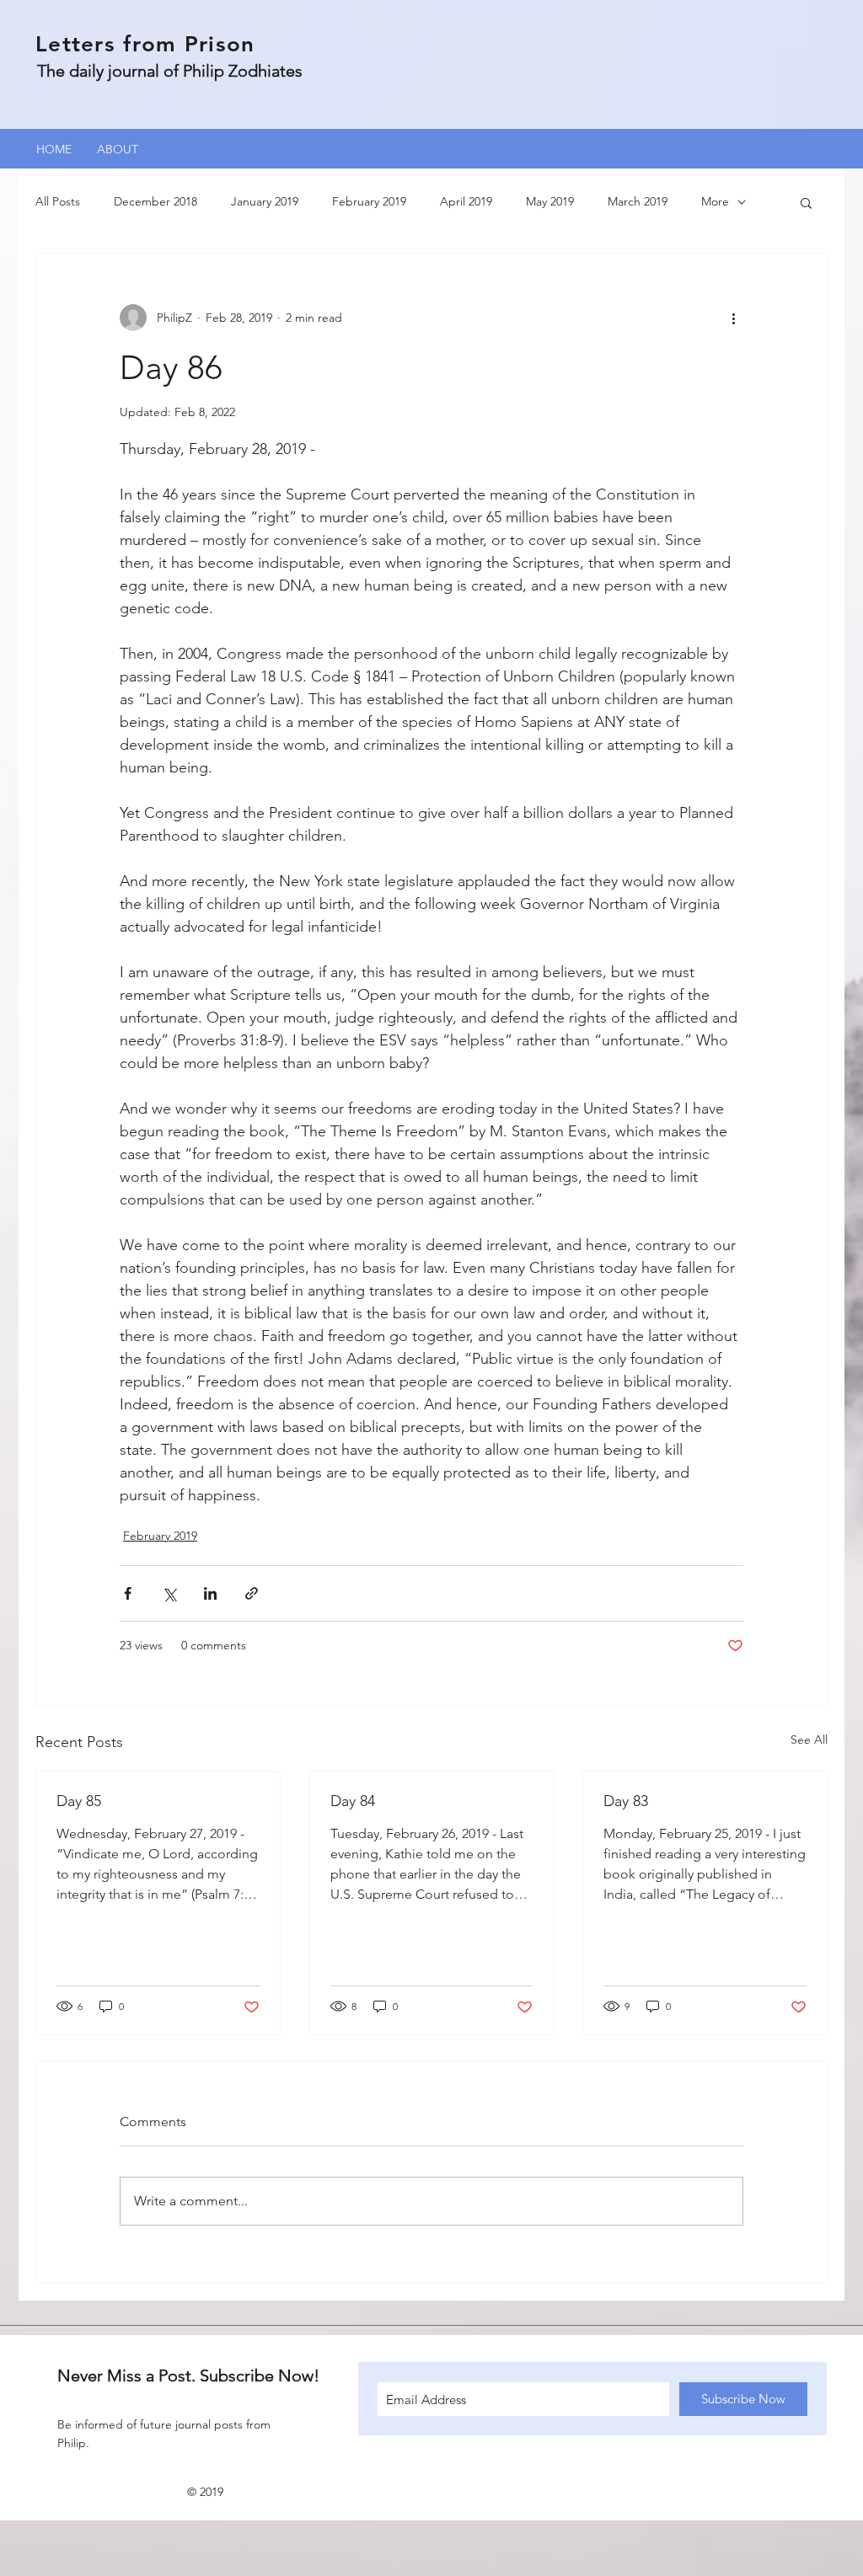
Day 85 (79, 1801)
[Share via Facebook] (128, 1593)
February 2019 (369, 201)
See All (809, 1740)
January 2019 (265, 201)
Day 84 (353, 1801)
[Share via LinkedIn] (210, 1593)
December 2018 (155, 201)
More (715, 201)
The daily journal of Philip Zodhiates (170, 71)
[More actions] (733, 318)
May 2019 (550, 201)
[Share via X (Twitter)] (169, 1593)
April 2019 (466, 201)
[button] (806, 202)
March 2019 (638, 201)
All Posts (58, 201)
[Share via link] (252, 1593)
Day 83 (626, 1801)
